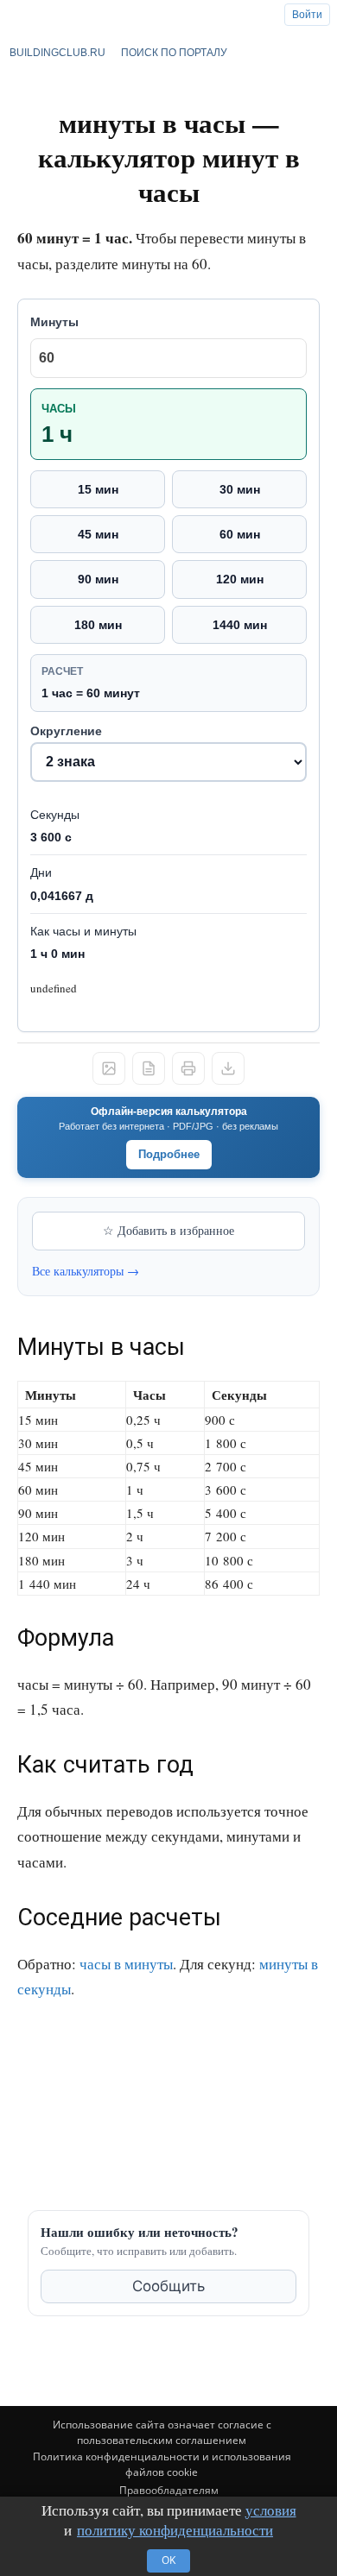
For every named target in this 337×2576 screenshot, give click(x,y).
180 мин (98, 625)
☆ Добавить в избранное (168, 1230)
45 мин (98, 534)
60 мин (240, 534)
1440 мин (240, 625)
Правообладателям (169, 2490)
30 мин (240, 489)
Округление (66, 731)
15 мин (98, 489)
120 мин (240, 579)
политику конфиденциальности (175, 2530)
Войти (307, 15)
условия (271, 2510)
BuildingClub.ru (57, 53)
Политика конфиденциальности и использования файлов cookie (162, 2464)
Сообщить (168, 2286)
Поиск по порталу (174, 53)
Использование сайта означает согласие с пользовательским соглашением (162, 2432)
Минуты (54, 322)
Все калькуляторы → (86, 1271)
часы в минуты (126, 1964)
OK (168, 2560)
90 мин (98, 579)
